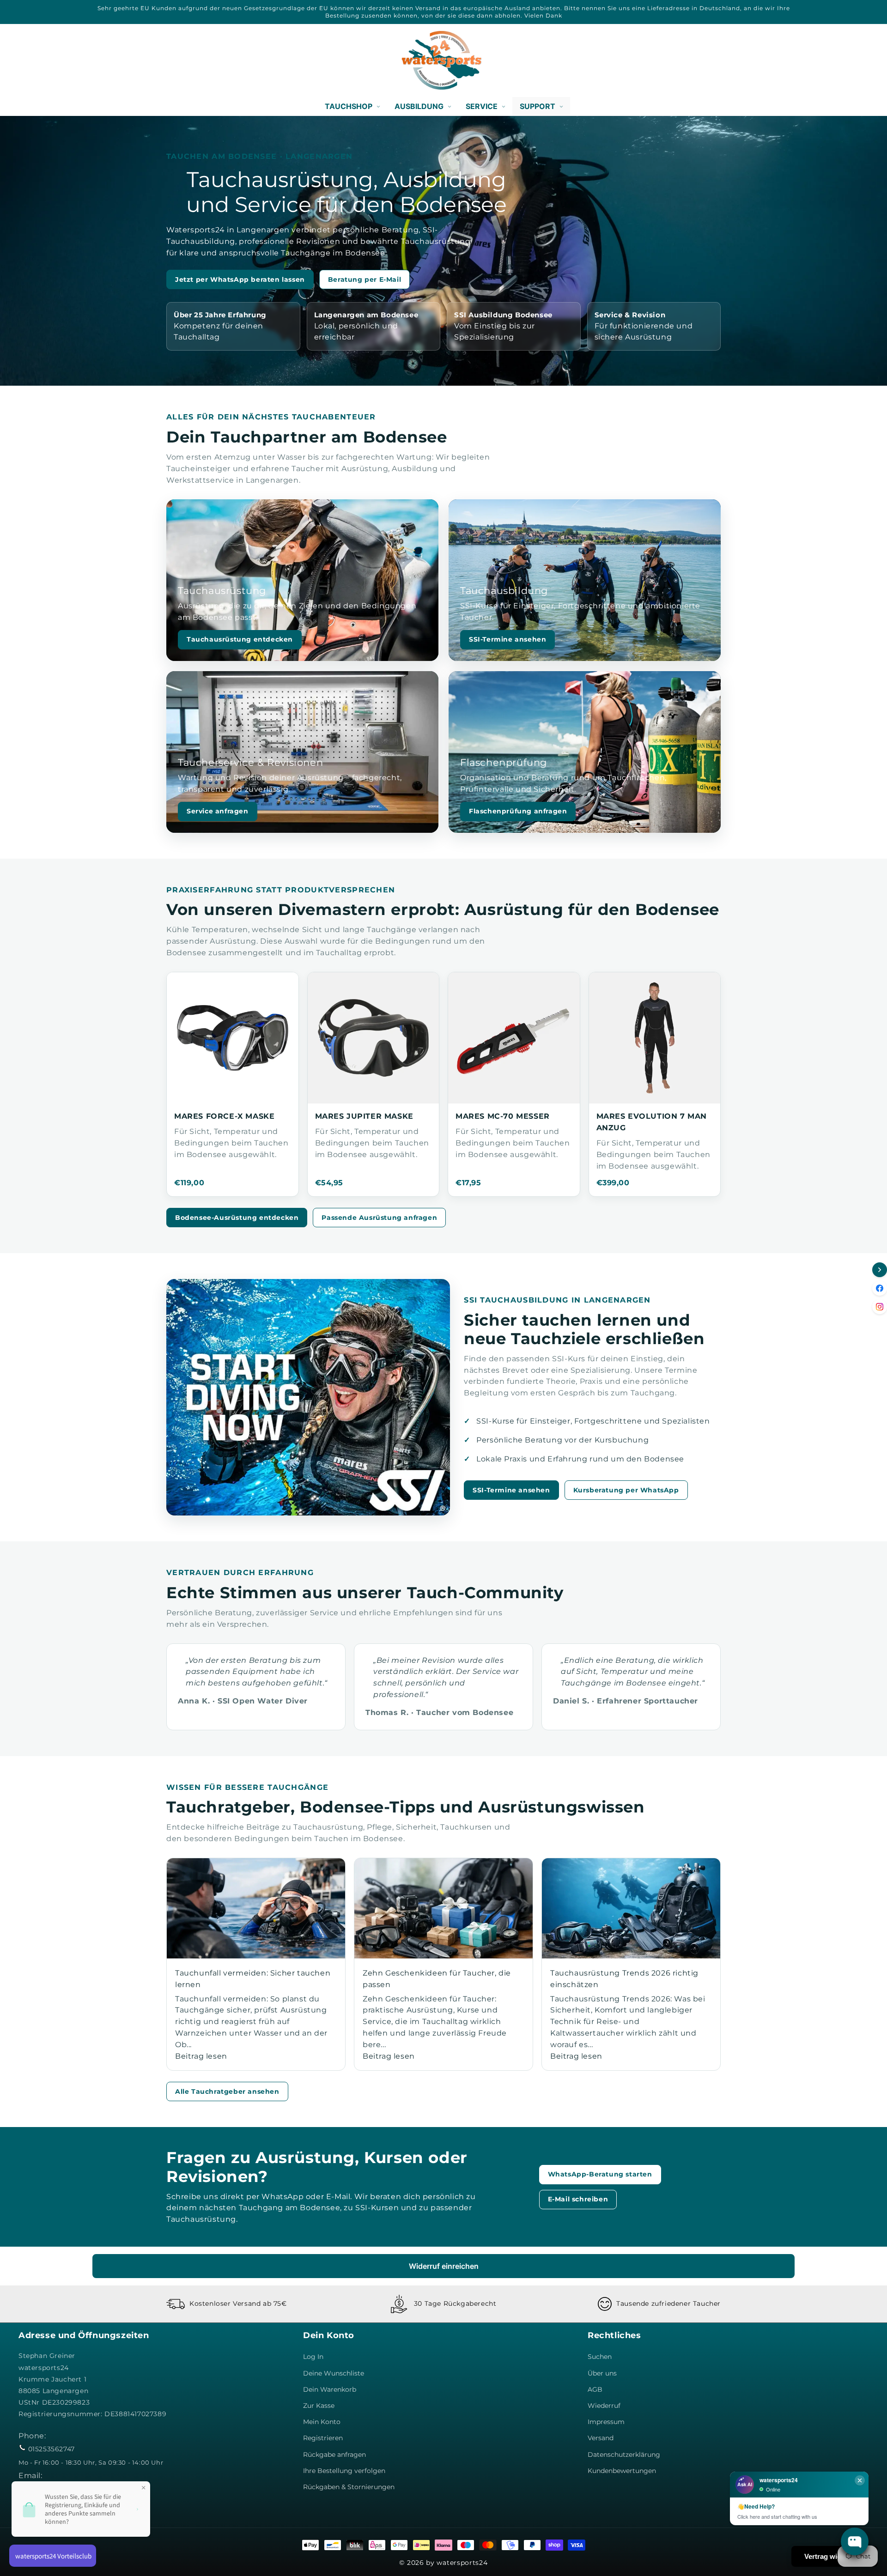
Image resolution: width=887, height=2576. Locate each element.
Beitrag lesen (201, 2056)
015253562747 (52, 2449)
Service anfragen (218, 811)
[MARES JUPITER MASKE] (374, 1038)
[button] (29, 60)
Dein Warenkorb (330, 2389)
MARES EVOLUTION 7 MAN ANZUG (652, 1122)
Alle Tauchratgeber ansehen (227, 2091)
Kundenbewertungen (622, 2471)
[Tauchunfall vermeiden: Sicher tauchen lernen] (256, 1908)
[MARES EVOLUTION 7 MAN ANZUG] (655, 1038)
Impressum (606, 2422)
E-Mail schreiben (578, 2199)
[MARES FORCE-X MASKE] (233, 1038)
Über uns (602, 2373)
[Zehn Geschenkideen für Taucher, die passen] (443, 1908)
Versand (601, 2438)
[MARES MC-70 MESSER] (514, 1038)
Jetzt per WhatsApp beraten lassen (240, 279)
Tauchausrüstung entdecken (240, 639)
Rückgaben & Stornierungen (349, 2487)
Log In (313, 2357)
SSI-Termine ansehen (507, 639)
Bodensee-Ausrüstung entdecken (237, 1218)
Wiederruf (604, 2406)
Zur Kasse (319, 2406)
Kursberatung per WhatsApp (626, 1490)
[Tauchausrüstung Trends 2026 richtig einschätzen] (631, 1908)
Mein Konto (322, 2422)
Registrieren (323, 2438)
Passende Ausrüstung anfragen (379, 1218)
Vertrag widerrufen (835, 2556)
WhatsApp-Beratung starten (600, 2174)
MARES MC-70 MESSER (503, 1116)
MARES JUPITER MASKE (364, 1116)
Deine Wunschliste (334, 2373)
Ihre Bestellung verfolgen (344, 2471)
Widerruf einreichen (444, 2266)
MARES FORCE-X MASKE (224, 1116)
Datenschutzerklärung (624, 2455)
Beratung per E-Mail (365, 279)
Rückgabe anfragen (334, 2455)
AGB (595, 2389)
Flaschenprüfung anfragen (518, 811)
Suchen (600, 2357)
